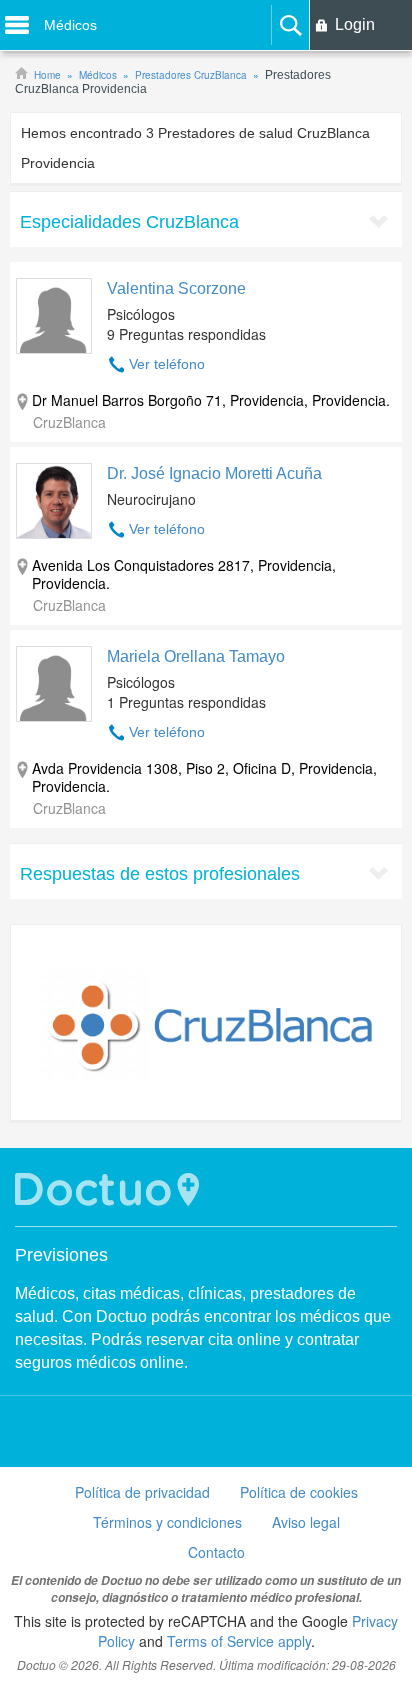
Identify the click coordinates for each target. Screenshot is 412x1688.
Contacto (216, 1552)
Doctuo (110, 1189)
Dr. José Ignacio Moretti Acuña (214, 473)
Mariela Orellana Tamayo (196, 656)
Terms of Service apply (239, 1641)
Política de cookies (299, 1492)
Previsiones (61, 1255)
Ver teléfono (167, 364)
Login (355, 24)
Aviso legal (306, 1522)
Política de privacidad (142, 1492)
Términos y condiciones (167, 1522)
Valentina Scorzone (176, 288)
